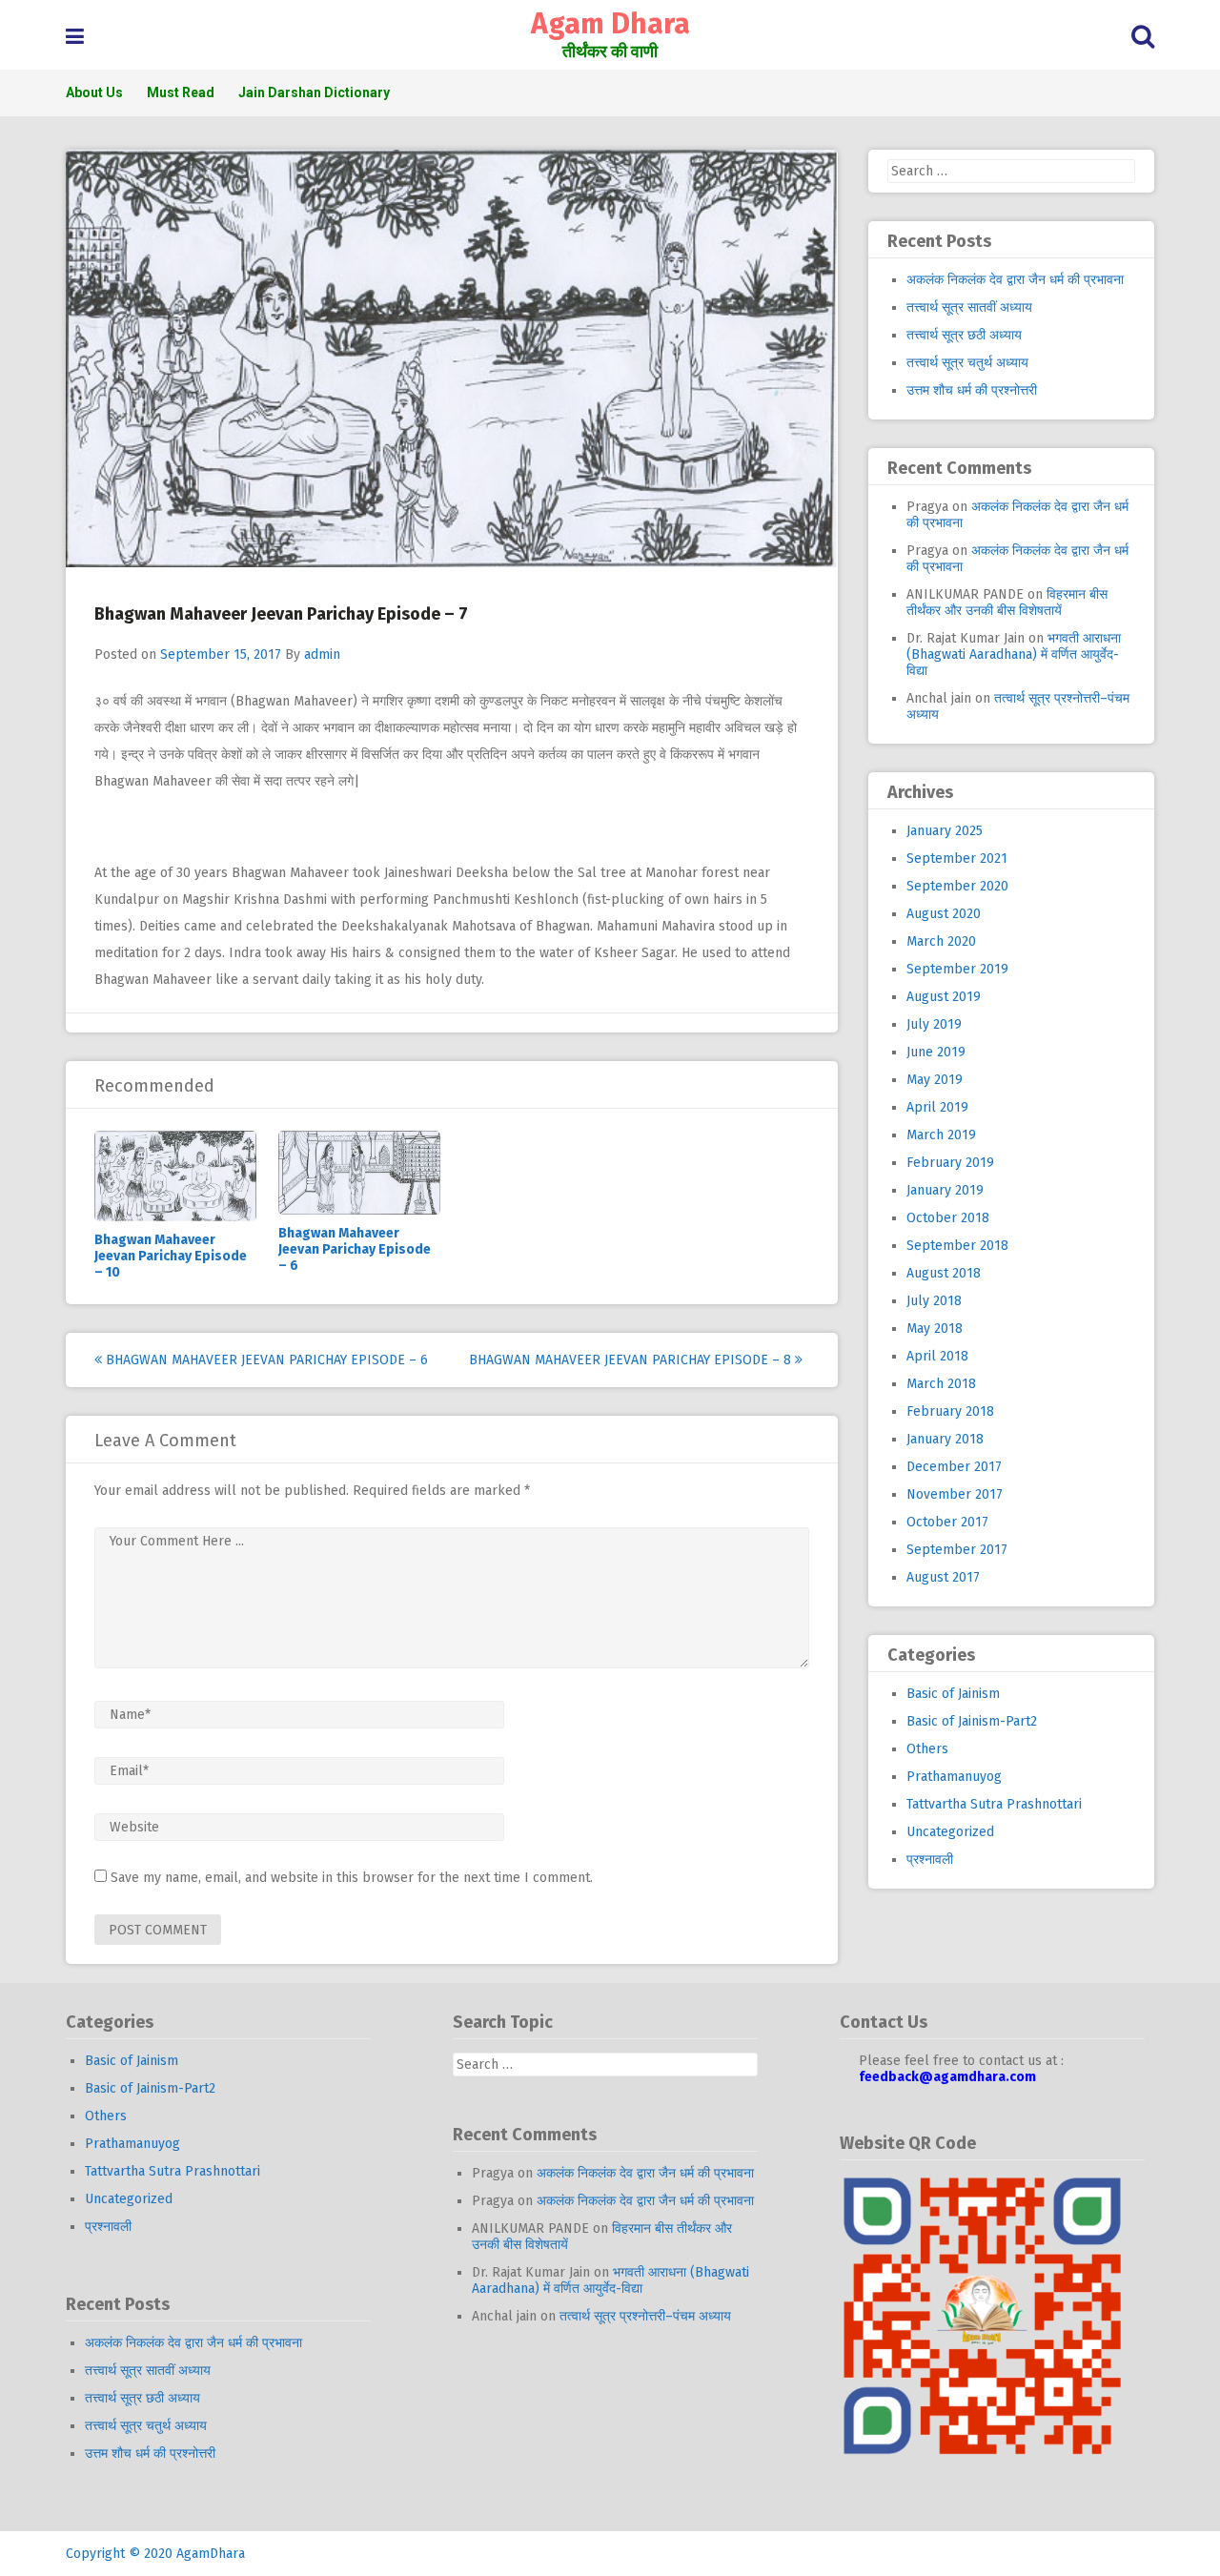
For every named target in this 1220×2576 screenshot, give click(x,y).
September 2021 (957, 859)
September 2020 (957, 886)
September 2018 (957, 1246)
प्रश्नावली (930, 1860)
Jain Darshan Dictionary (314, 92)
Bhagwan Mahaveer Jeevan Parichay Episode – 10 (171, 1256)
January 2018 (945, 1439)
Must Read (181, 92)
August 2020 (944, 914)
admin (322, 654)
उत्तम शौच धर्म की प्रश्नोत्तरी (972, 390)
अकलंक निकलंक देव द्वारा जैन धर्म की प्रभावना (1015, 280)
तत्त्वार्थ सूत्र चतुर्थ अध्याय (967, 363)
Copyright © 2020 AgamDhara (155, 2554)
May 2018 (935, 1329)
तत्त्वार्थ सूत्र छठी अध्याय (964, 335)
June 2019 (936, 1052)
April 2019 (937, 1107)
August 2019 (944, 997)
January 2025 (945, 831)
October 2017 (947, 1522)
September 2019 (957, 969)
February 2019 (950, 1163)
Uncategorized (950, 1832)
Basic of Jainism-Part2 (972, 1721)
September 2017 (957, 1550)
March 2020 (941, 941)
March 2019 (941, 1135)
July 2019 (934, 1024)
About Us (94, 92)
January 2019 (945, 1190)
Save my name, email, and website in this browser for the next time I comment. (352, 1878)
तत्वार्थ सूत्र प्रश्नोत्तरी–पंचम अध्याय (645, 2316)
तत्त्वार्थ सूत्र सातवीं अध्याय (969, 307)
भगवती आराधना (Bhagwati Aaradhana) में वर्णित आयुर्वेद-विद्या (1014, 654)
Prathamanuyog (954, 1777)
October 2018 (948, 1218)
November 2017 (955, 1494)
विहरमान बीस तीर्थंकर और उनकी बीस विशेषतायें (1007, 603)
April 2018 (937, 1356)
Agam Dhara (610, 24)
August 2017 (943, 1577)
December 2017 (954, 1467)
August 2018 (944, 1273)
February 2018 (950, 1411)
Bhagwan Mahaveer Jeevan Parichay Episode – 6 (355, 1249)
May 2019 (935, 1080)
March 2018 (941, 1384)
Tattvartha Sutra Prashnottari (994, 1804)
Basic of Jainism (953, 1694)
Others (927, 1749)
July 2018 (934, 1301)
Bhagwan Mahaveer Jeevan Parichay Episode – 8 (632, 1360)
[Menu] (75, 37)
